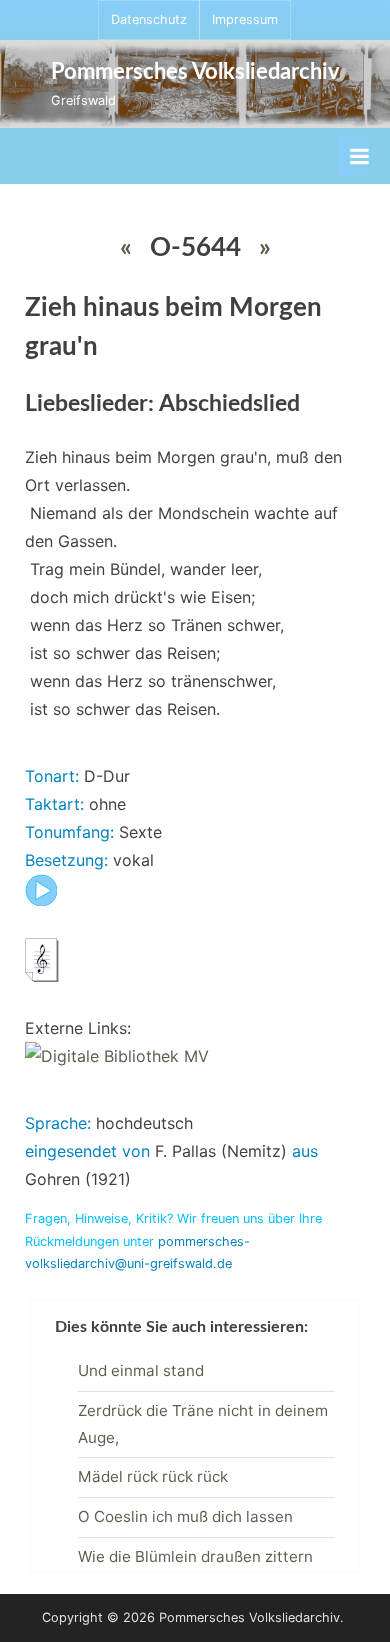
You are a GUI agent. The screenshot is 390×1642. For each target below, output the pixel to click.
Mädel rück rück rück (153, 1476)
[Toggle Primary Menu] (359, 156)
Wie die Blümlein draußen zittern (195, 1556)
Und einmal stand (141, 1370)
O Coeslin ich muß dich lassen (185, 1516)
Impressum (245, 19)
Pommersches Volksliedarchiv (195, 72)
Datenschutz (149, 19)
